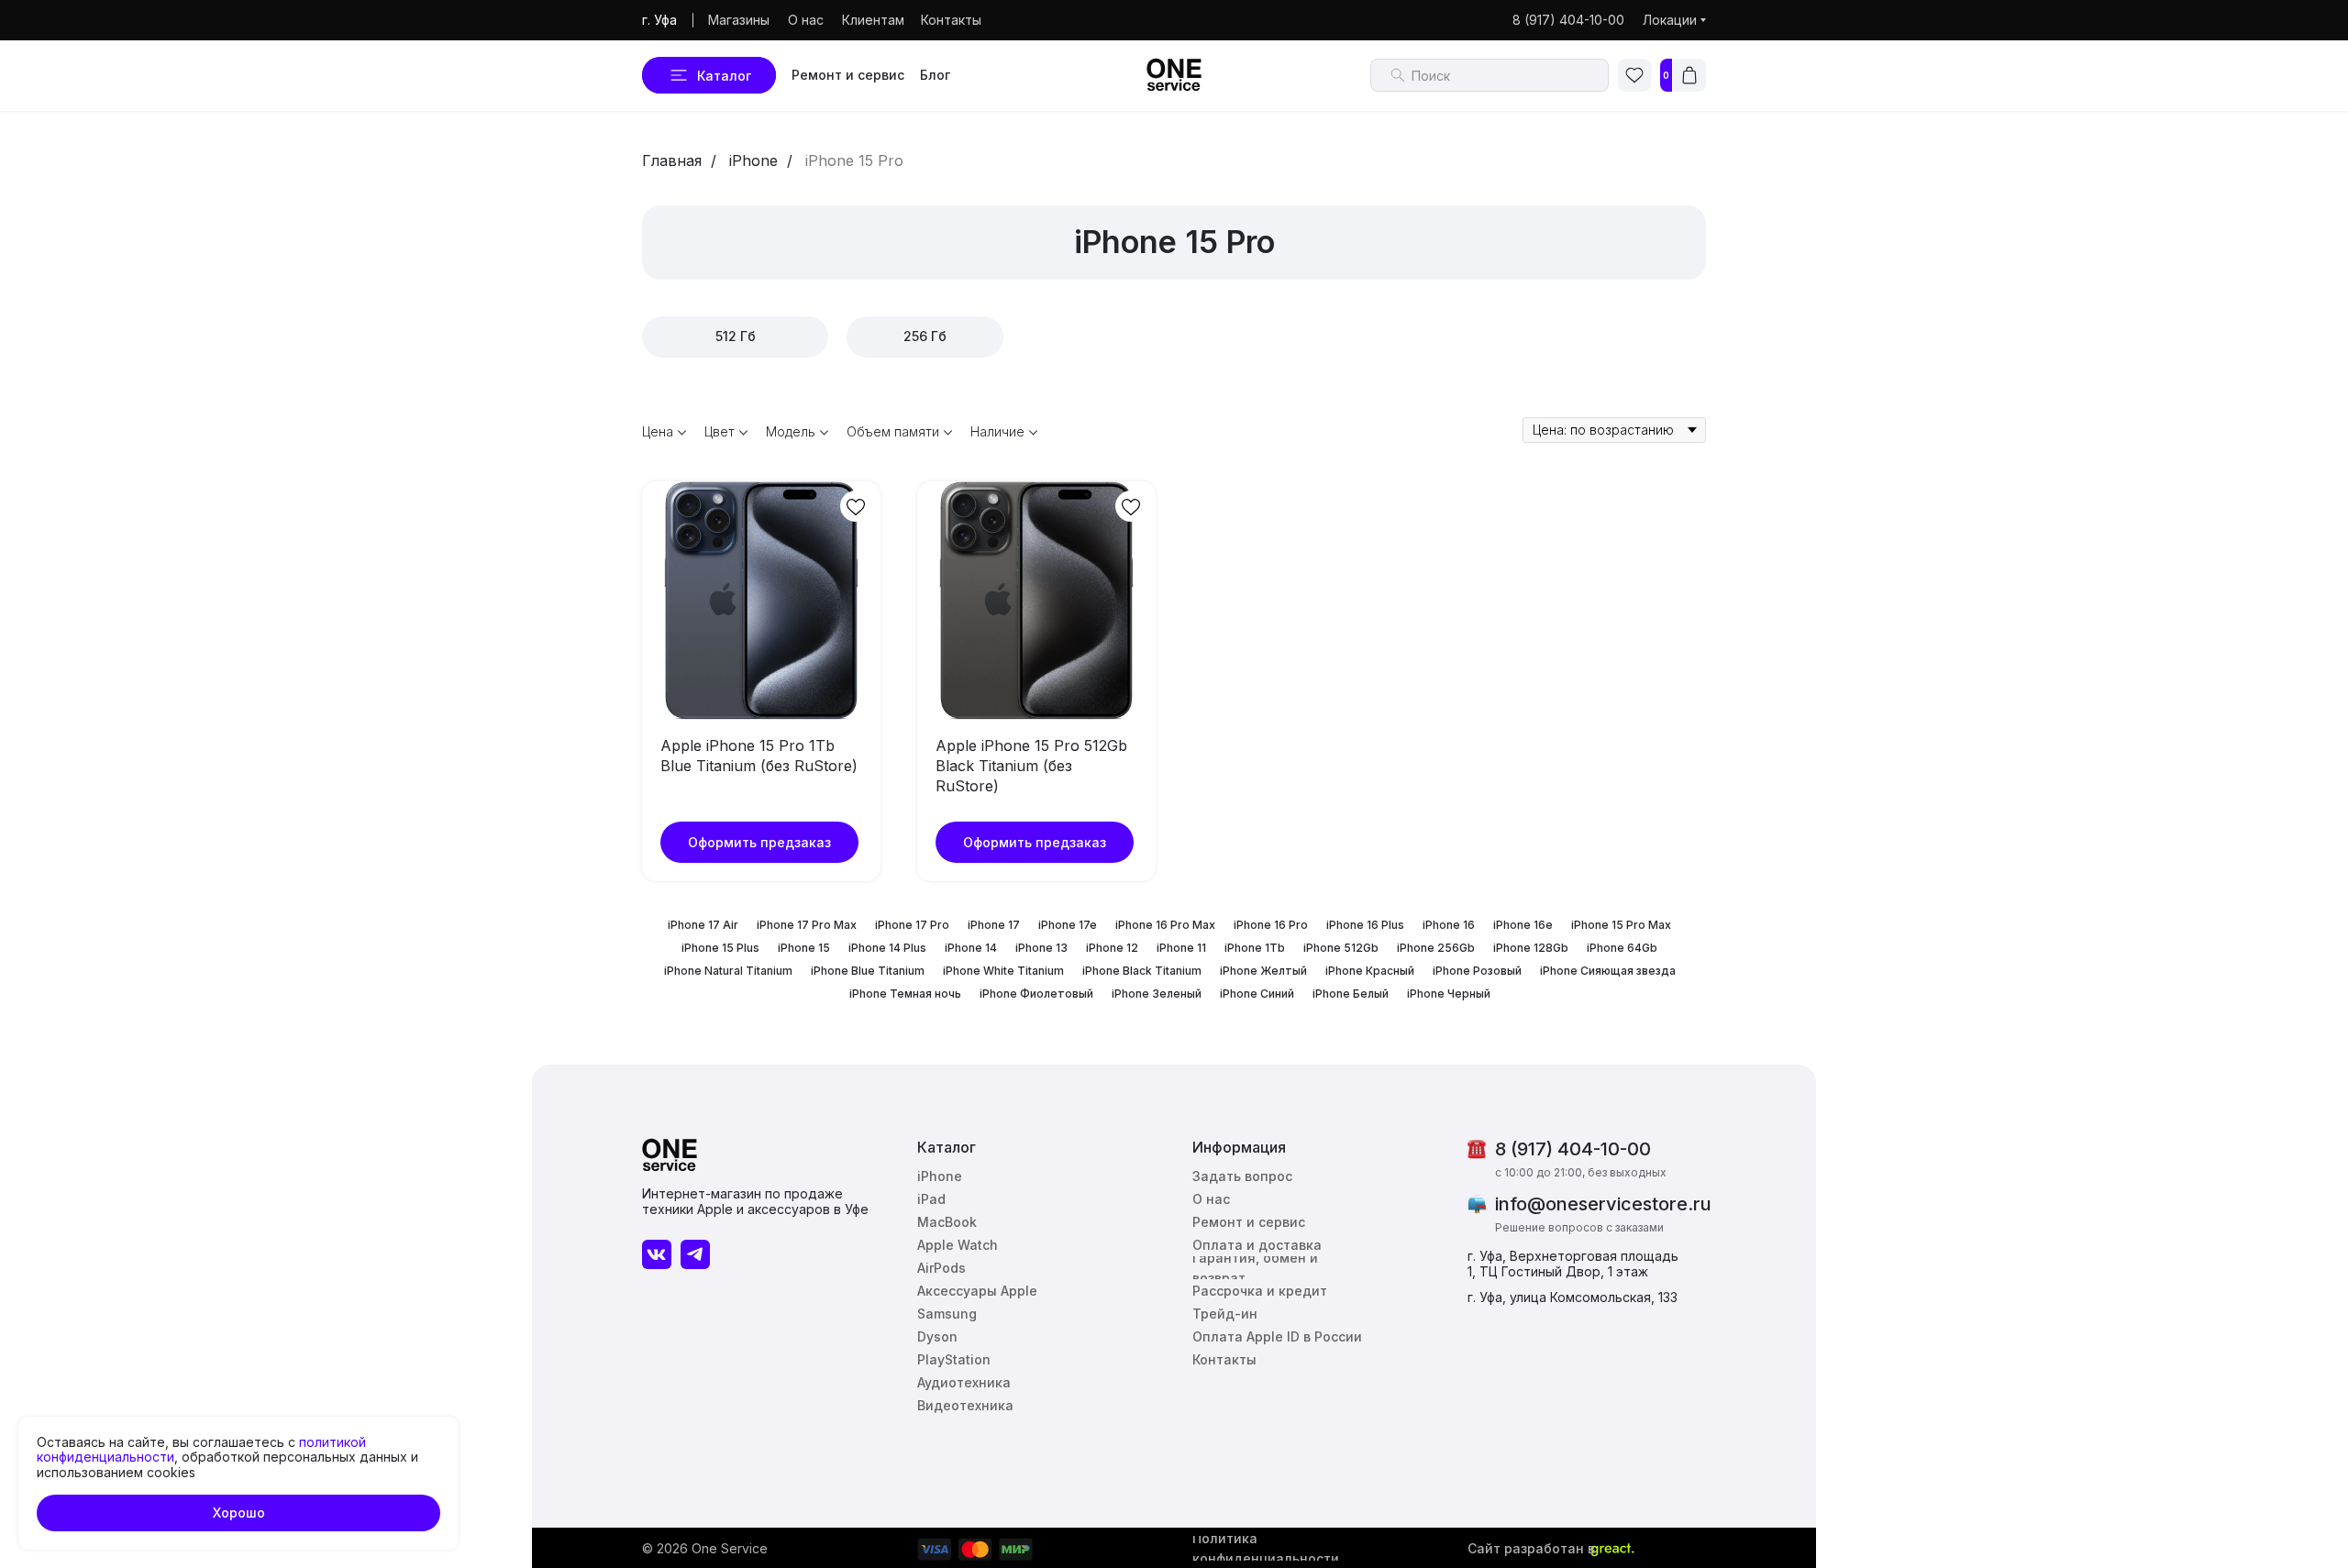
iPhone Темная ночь (905, 994)
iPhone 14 (971, 948)
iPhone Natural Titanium (728, 971)
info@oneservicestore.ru (1603, 1204)
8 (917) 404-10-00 (1573, 1149)
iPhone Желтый (1263, 971)
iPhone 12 (1112, 948)
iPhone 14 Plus (887, 948)
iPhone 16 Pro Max (1165, 925)
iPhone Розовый (1477, 971)
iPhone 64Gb (1622, 948)
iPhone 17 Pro (912, 925)
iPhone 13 (1041, 948)
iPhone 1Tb (1255, 948)
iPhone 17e (1068, 925)
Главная (672, 161)
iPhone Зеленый (1157, 994)
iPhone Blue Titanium (868, 971)
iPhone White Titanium (1003, 971)
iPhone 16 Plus (1365, 925)
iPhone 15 (804, 948)
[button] (1246, 1176)
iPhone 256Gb (1436, 948)
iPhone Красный (1370, 971)
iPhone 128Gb (1531, 948)
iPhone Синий (1257, 994)
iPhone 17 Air (703, 925)
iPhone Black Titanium (1142, 971)
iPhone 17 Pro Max (807, 925)
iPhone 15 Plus (720, 948)
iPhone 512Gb (1341, 948)
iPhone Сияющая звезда (1608, 971)
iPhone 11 (1181, 948)
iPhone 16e (1523, 925)
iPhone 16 (1449, 925)
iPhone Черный (1449, 994)
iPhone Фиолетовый (1036, 994)
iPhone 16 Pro (1271, 925)
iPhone (753, 161)
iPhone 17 (994, 925)
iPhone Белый (1351, 994)
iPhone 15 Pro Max (1621, 925)
